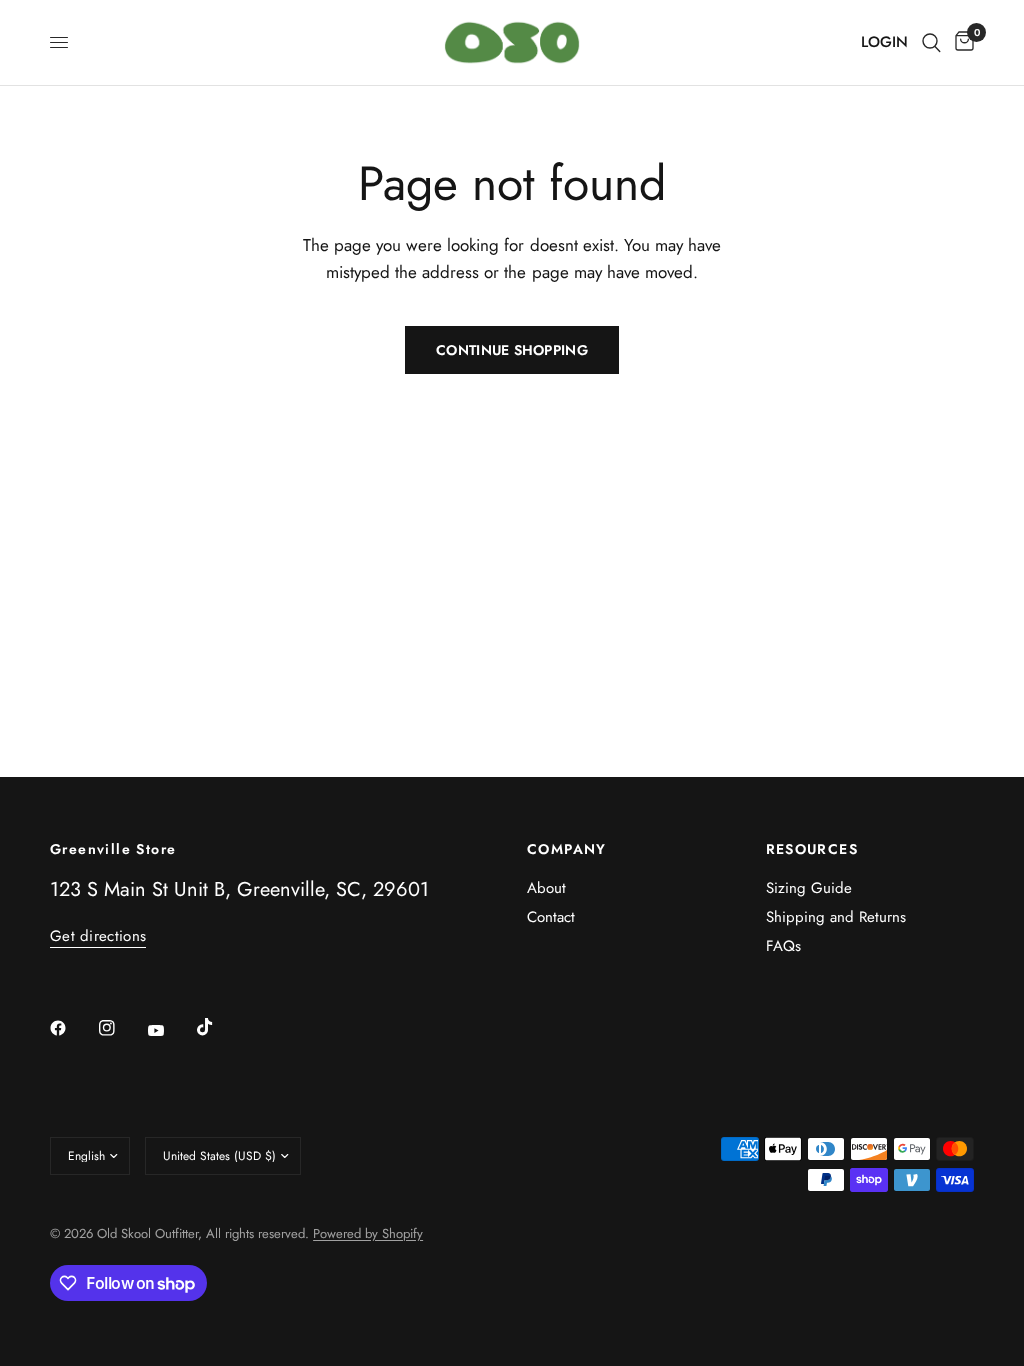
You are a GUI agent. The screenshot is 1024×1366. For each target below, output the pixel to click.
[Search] (931, 42)
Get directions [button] (98, 936)
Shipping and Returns (836, 917)
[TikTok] (219, 1027)
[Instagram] (121, 1028)
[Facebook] (72, 1028)
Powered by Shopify (368, 1233)
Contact (551, 917)
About (546, 888)
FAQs (783, 946)
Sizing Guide (809, 888)
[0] (961, 42)
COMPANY (567, 849)
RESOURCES (812, 849)
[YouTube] (170, 1030)
